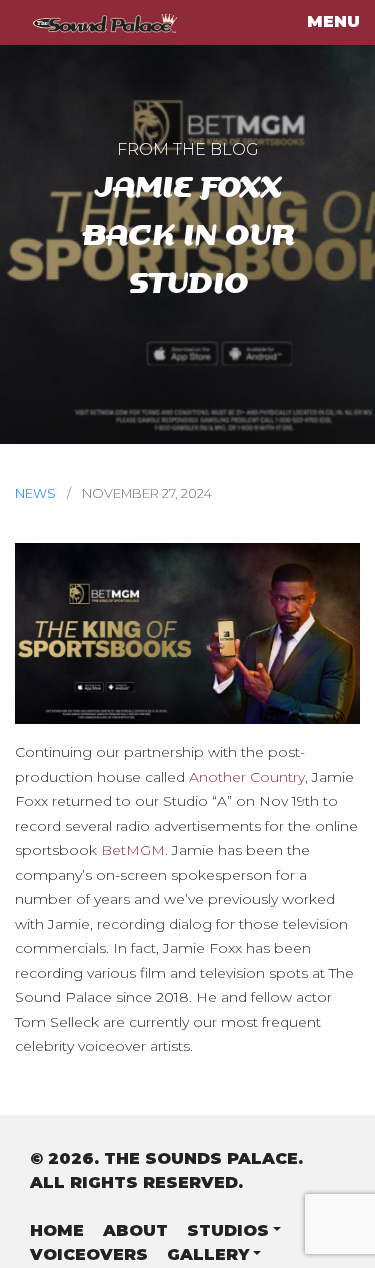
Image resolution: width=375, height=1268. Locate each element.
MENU (333, 21)
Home (57, 1230)
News (35, 493)
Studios (228, 1230)
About (135, 1230)
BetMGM (133, 850)
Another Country (247, 777)
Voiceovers (89, 1254)
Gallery (208, 1254)
